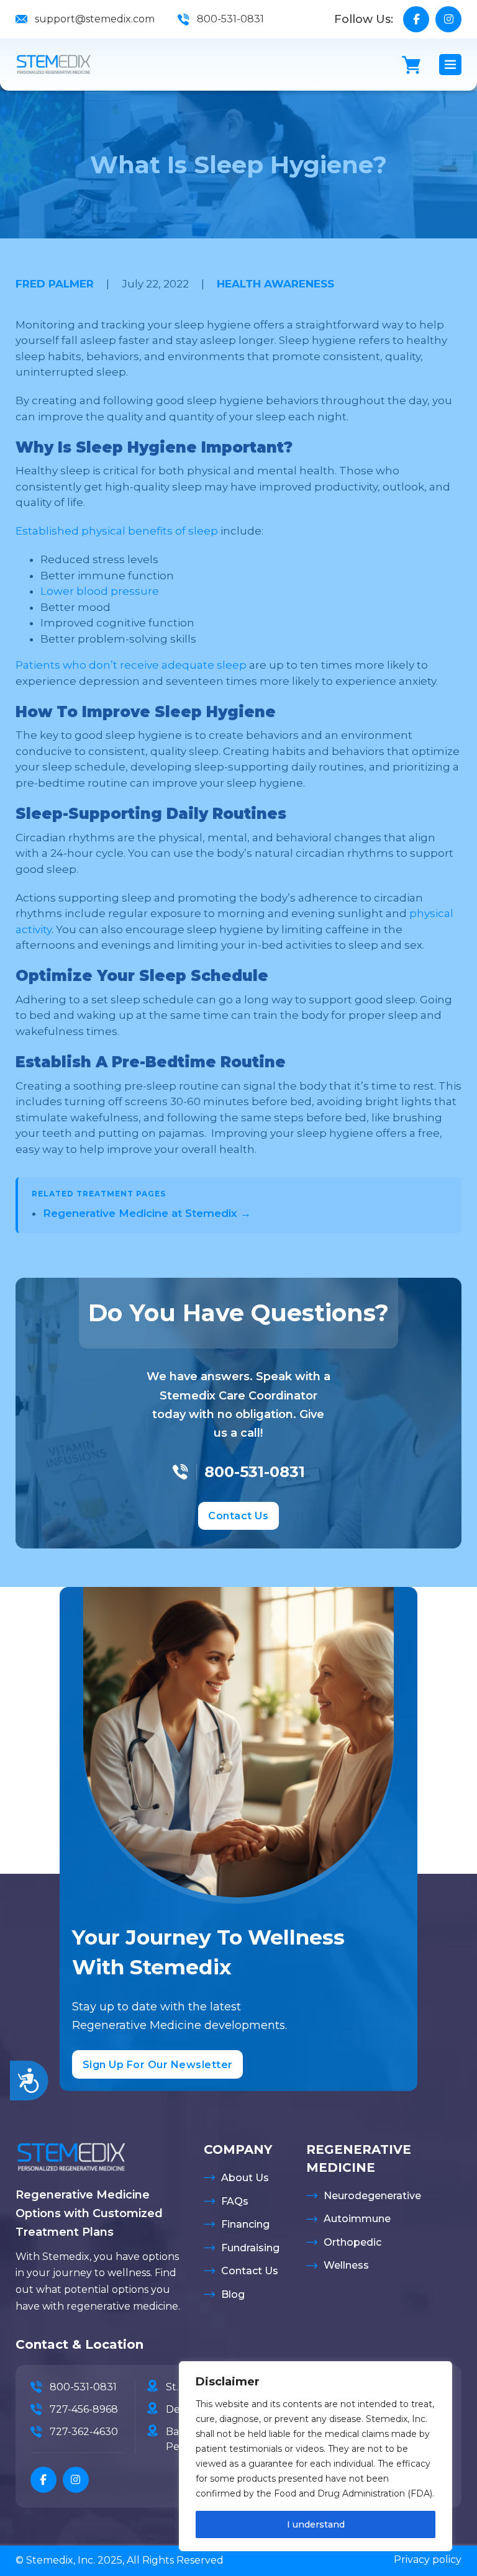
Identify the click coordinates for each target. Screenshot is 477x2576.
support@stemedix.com (95, 19)
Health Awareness (275, 284)
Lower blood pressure (100, 591)
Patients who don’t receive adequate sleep (131, 665)
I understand (316, 2524)
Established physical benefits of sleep (117, 531)
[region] (316, 2456)
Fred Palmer (55, 284)
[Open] (450, 65)
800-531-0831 (230, 19)
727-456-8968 (84, 2409)
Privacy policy (428, 2560)
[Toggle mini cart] (411, 65)
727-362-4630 (84, 2432)
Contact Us (238, 1516)
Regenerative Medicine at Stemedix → (147, 1213)
